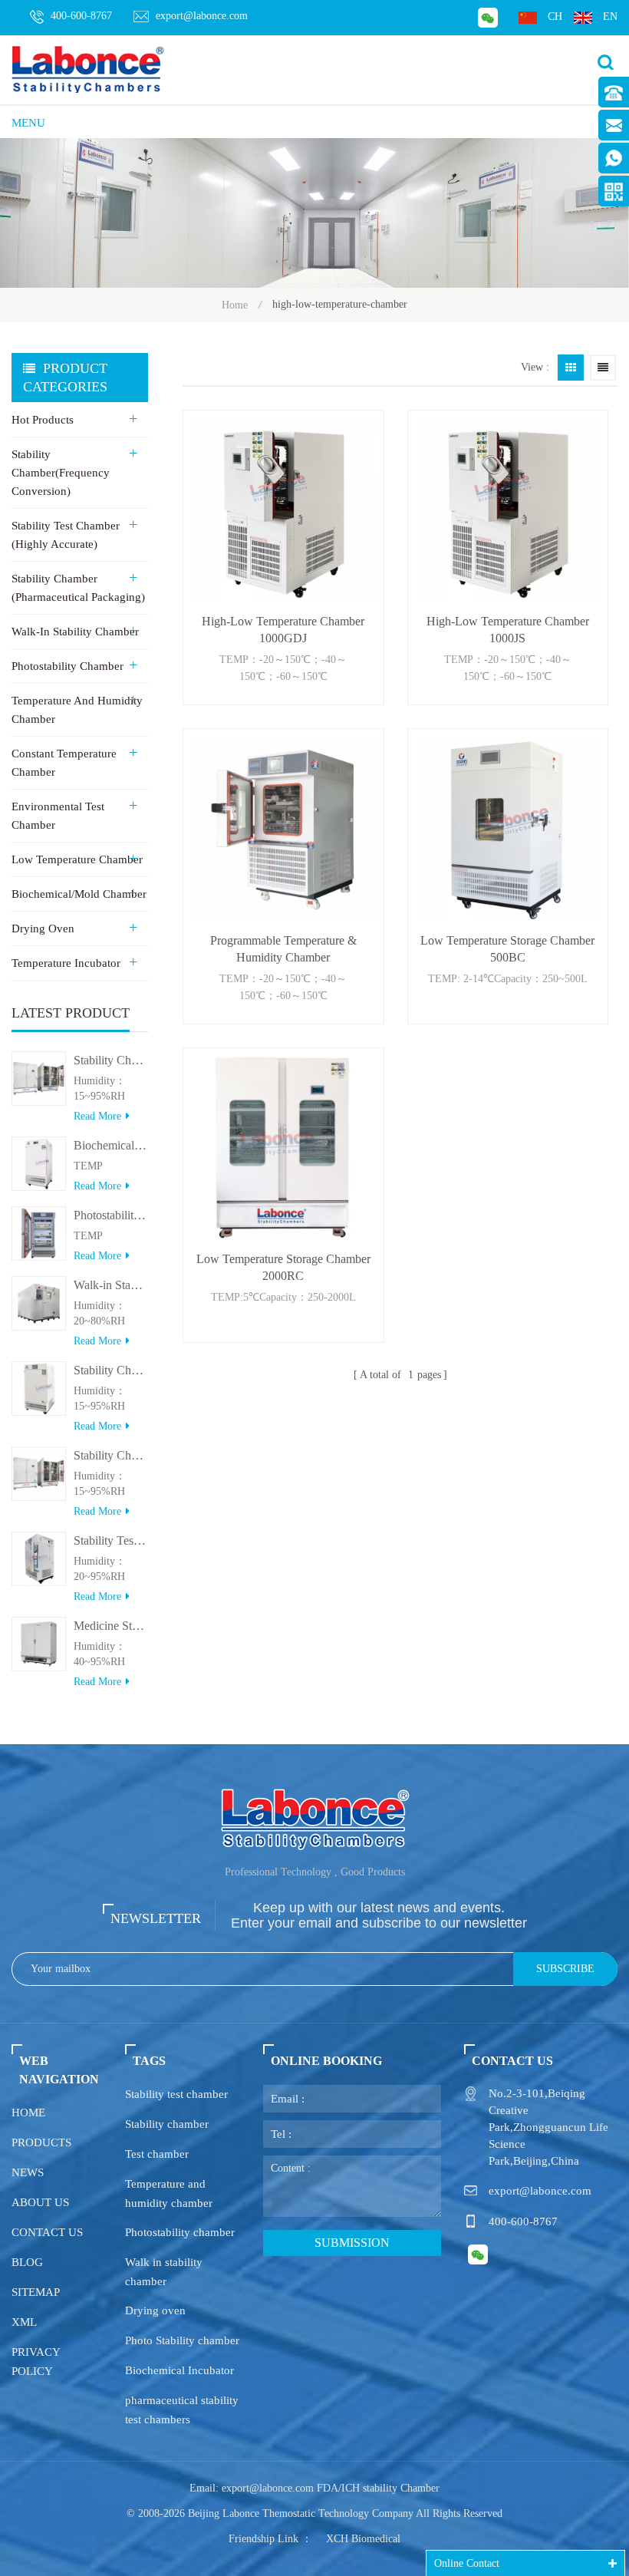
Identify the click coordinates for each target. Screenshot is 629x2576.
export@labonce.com (202, 16)
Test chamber (157, 2154)
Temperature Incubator (66, 963)
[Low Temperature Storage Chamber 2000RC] (283, 1148)
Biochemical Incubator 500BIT (111, 1145)
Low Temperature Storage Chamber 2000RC (283, 1267)
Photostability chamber (180, 2232)
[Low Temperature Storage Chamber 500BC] (508, 829)
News (28, 2172)
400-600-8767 (81, 16)
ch (555, 16)
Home (235, 305)
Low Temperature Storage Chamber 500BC (507, 949)
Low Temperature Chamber (77, 859)
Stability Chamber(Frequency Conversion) (61, 473)
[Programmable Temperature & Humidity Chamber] (283, 829)
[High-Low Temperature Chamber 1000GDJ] (283, 510)
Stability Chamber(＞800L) (111, 1455)
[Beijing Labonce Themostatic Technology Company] (88, 69)
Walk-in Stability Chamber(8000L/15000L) (111, 1285)
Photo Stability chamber (182, 2340)
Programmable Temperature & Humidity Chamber (283, 949)
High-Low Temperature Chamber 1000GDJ (283, 630)
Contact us (47, 2232)
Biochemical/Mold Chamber (79, 894)
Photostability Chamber (68, 666)
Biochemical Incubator (179, 2370)
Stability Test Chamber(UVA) (111, 1540)
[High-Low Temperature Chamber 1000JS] (508, 510)
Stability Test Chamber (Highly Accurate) (66, 535)
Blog (27, 2262)
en (610, 16)
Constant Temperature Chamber (64, 763)
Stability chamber (167, 2124)
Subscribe (565, 1969)
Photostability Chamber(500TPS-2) (111, 1215)
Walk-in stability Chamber (75, 632)
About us (40, 2202)
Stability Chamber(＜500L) (111, 1370)
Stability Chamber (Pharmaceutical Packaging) (78, 588)
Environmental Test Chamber (58, 816)
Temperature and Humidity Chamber (77, 710)
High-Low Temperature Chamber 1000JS (508, 630)
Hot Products (43, 420)
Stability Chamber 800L (111, 1060)
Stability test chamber (176, 2094)
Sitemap (36, 2292)
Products (41, 2142)
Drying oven (155, 2310)
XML (24, 2322)
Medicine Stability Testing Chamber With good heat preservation (111, 1626)
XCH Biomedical (363, 2539)
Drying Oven (43, 928)
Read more (97, 1116)
